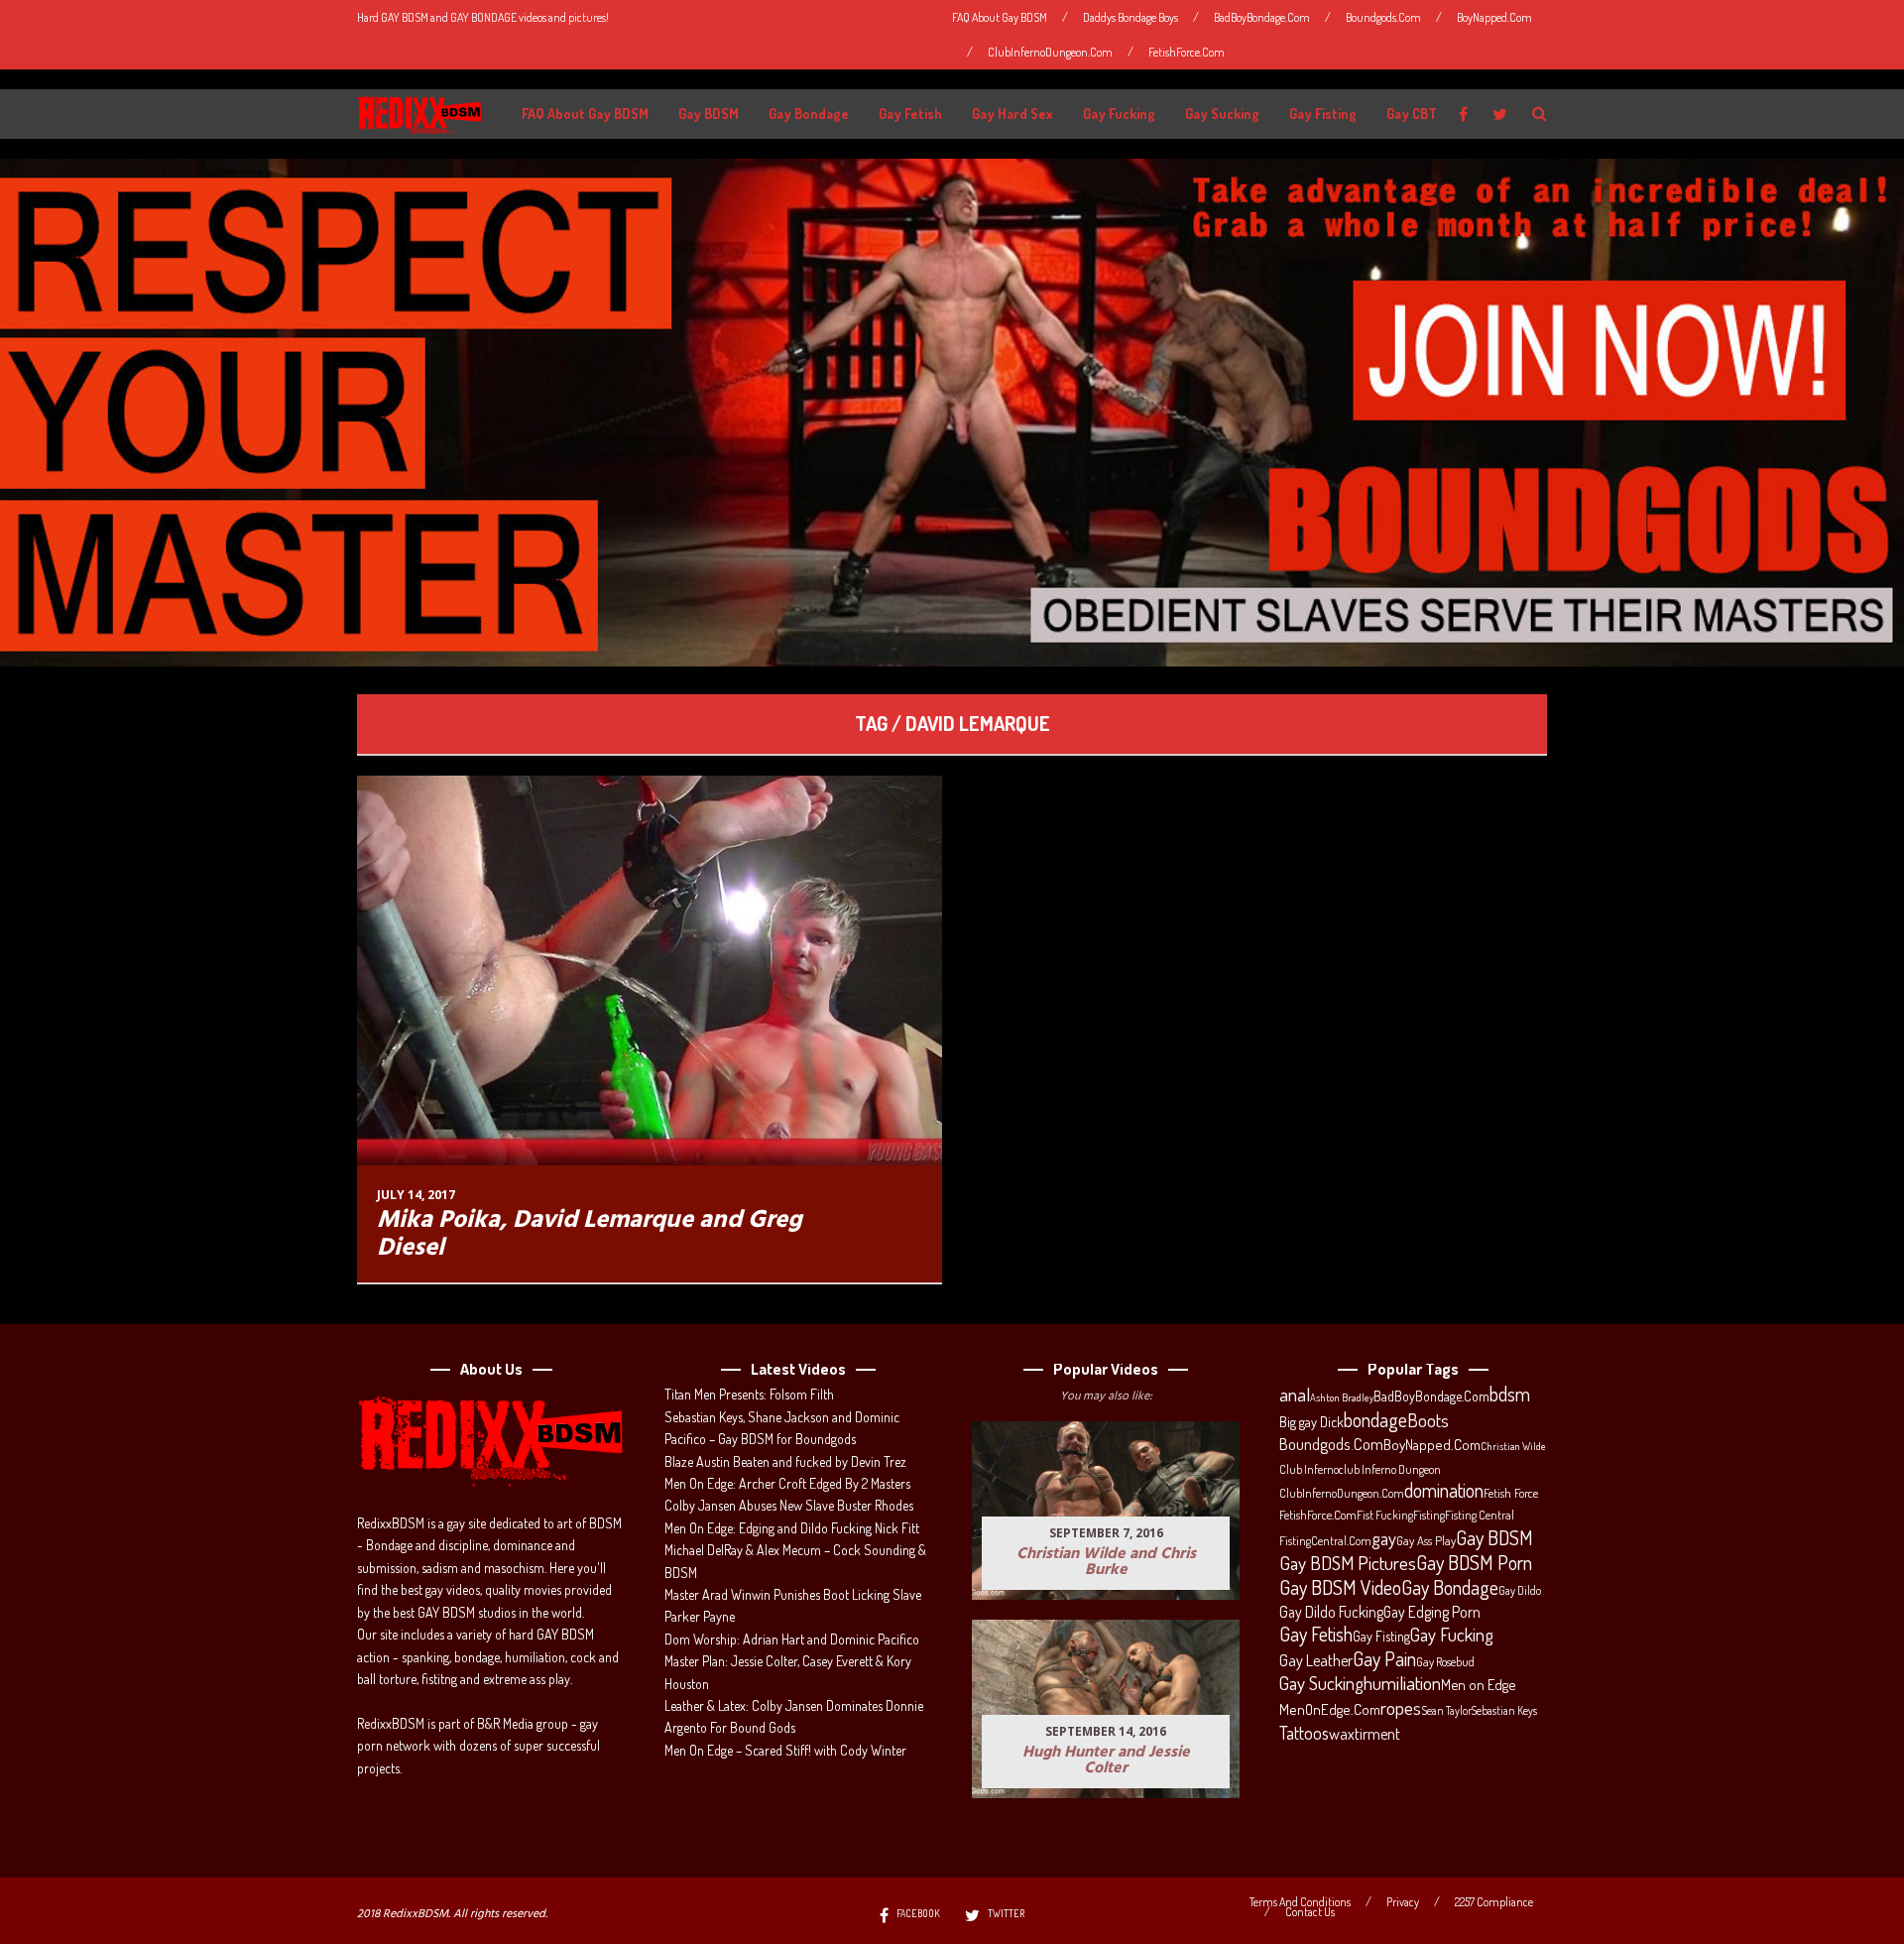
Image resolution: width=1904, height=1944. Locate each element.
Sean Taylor (1446, 1710)
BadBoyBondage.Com (1262, 17)
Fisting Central (1480, 1515)
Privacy (1403, 1902)
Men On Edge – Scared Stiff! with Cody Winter (785, 1750)
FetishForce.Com (1187, 52)
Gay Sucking (1222, 114)
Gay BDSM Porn (1474, 1562)
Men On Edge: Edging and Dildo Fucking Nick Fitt (792, 1528)
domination (1444, 1491)
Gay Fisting (1323, 114)
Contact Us (1310, 1912)
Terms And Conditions (1300, 1902)
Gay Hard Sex (1012, 114)
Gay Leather (1316, 1660)
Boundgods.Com (1383, 17)
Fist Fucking (1385, 1515)
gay (1384, 1538)
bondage (1375, 1420)
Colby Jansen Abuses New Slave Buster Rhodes (789, 1505)
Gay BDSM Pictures (1348, 1563)
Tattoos (1304, 1733)
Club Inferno (1309, 1469)
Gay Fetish (910, 114)
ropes (1401, 1708)
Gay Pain (1384, 1659)
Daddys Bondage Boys (1130, 17)
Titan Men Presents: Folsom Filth (749, 1394)
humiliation (1402, 1683)
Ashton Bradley (1342, 1397)
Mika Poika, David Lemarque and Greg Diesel (590, 1235)
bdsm (1510, 1395)
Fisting (1429, 1515)
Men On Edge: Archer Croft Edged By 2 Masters (787, 1483)
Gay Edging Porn (1432, 1612)
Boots (1428, 1420)
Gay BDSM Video (1340, 1588)
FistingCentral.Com (1325, 1540)
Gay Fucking (1119, 114)
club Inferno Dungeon (1390, 1469)
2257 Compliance (1494, 1902)
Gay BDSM (709, 114)
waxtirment (1365, 1733)
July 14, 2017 (416, 1195)
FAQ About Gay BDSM (1000, 17)
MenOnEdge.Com (1330, 1709)
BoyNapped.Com (1494, 17)
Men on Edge (1478, 1684)
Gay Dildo (1520, 1590)
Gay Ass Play (1426, 1540)
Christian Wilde (1513, 1446)
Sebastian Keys (1504, 1710)
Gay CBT (1412, 114)
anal (1295, 1395)
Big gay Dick (1311, 1421)
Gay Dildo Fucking (1331, 1612)
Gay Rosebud (1445, 1661)
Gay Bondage (809, 114)
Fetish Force (1511, 1493)
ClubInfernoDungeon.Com (1050, 52)
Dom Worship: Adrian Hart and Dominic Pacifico (792, 1639)
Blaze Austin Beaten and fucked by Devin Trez (785, 1461)
